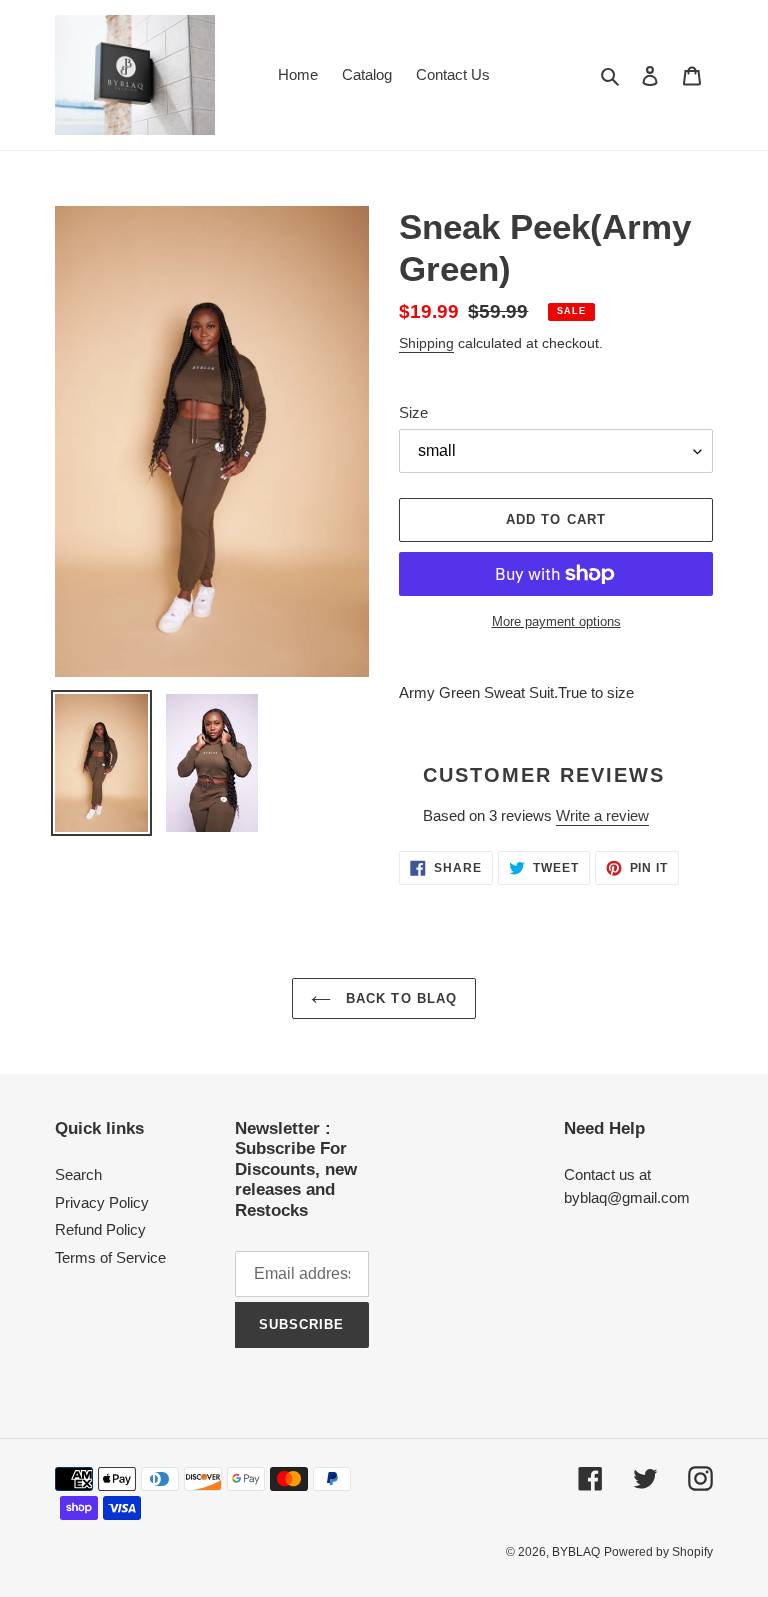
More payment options (556, 621)
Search (78, 1174)
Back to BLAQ (399, 998)
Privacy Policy (102, 1202)
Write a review (602, 815)
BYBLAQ (576, 1552)
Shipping (426, 343)
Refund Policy (100, 1229)
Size (413, 412)
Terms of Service (110, 1257)
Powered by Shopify (658, 1552)
